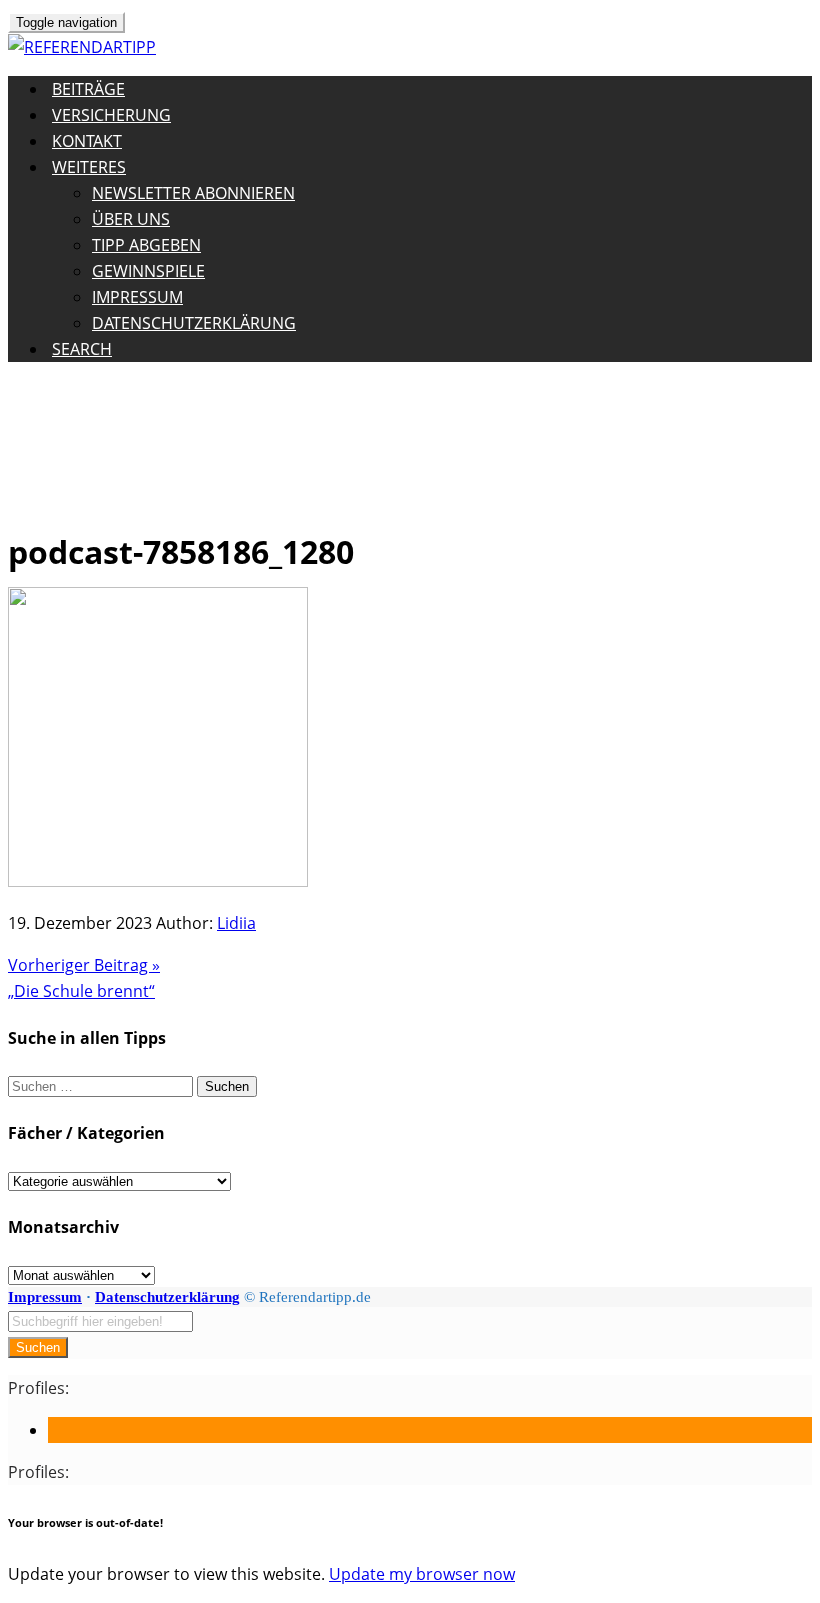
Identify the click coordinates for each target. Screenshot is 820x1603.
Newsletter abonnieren (193, 193)
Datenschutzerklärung (194, 323)
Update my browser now (422, 1574)
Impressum (137, 297)
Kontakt (87, 141)
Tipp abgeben (146, 245)
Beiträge (88, 89)
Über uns (131, 219)
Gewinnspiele (148, 271)
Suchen (38, 1347)
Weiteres (89, 167)
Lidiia (236, 923)
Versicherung (111, 115)
